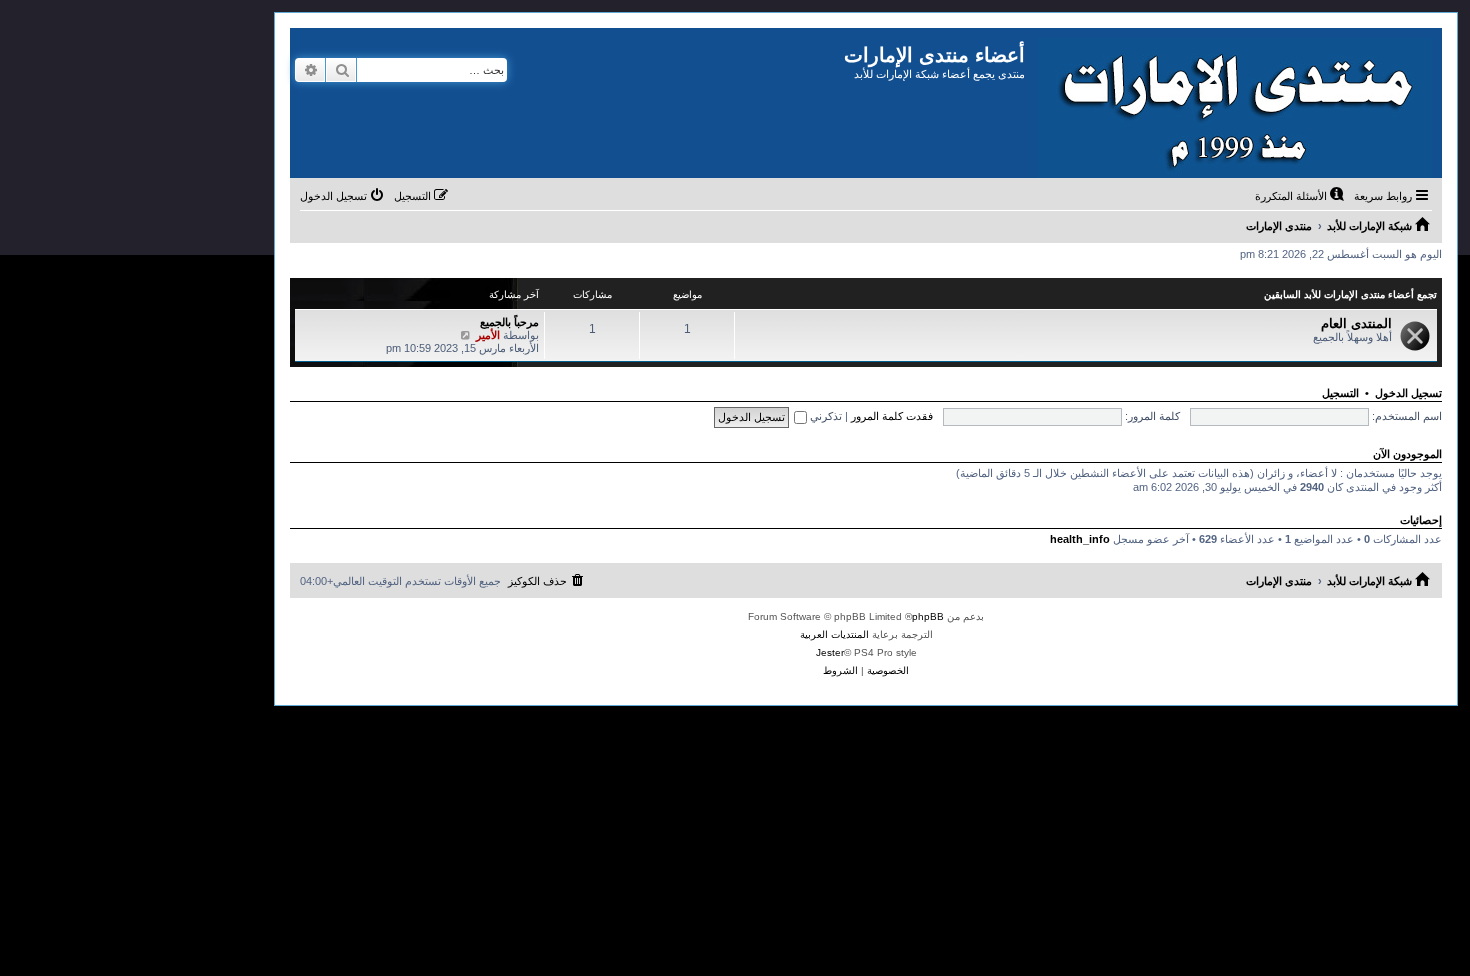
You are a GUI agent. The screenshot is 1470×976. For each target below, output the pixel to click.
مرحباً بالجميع (509, 322)
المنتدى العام (1356, 323)
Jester (830, 652)
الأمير (488, 335)
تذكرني (824, 416)
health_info (1080, 539)
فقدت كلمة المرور (892, 416)
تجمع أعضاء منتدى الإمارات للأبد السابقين (1350, 294)
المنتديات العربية (834, 634)
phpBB (928, 616)
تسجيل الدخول (1408, 393)
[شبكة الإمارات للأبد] (1233, 103)
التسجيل (1340, 393)
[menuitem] (1301, 196)
